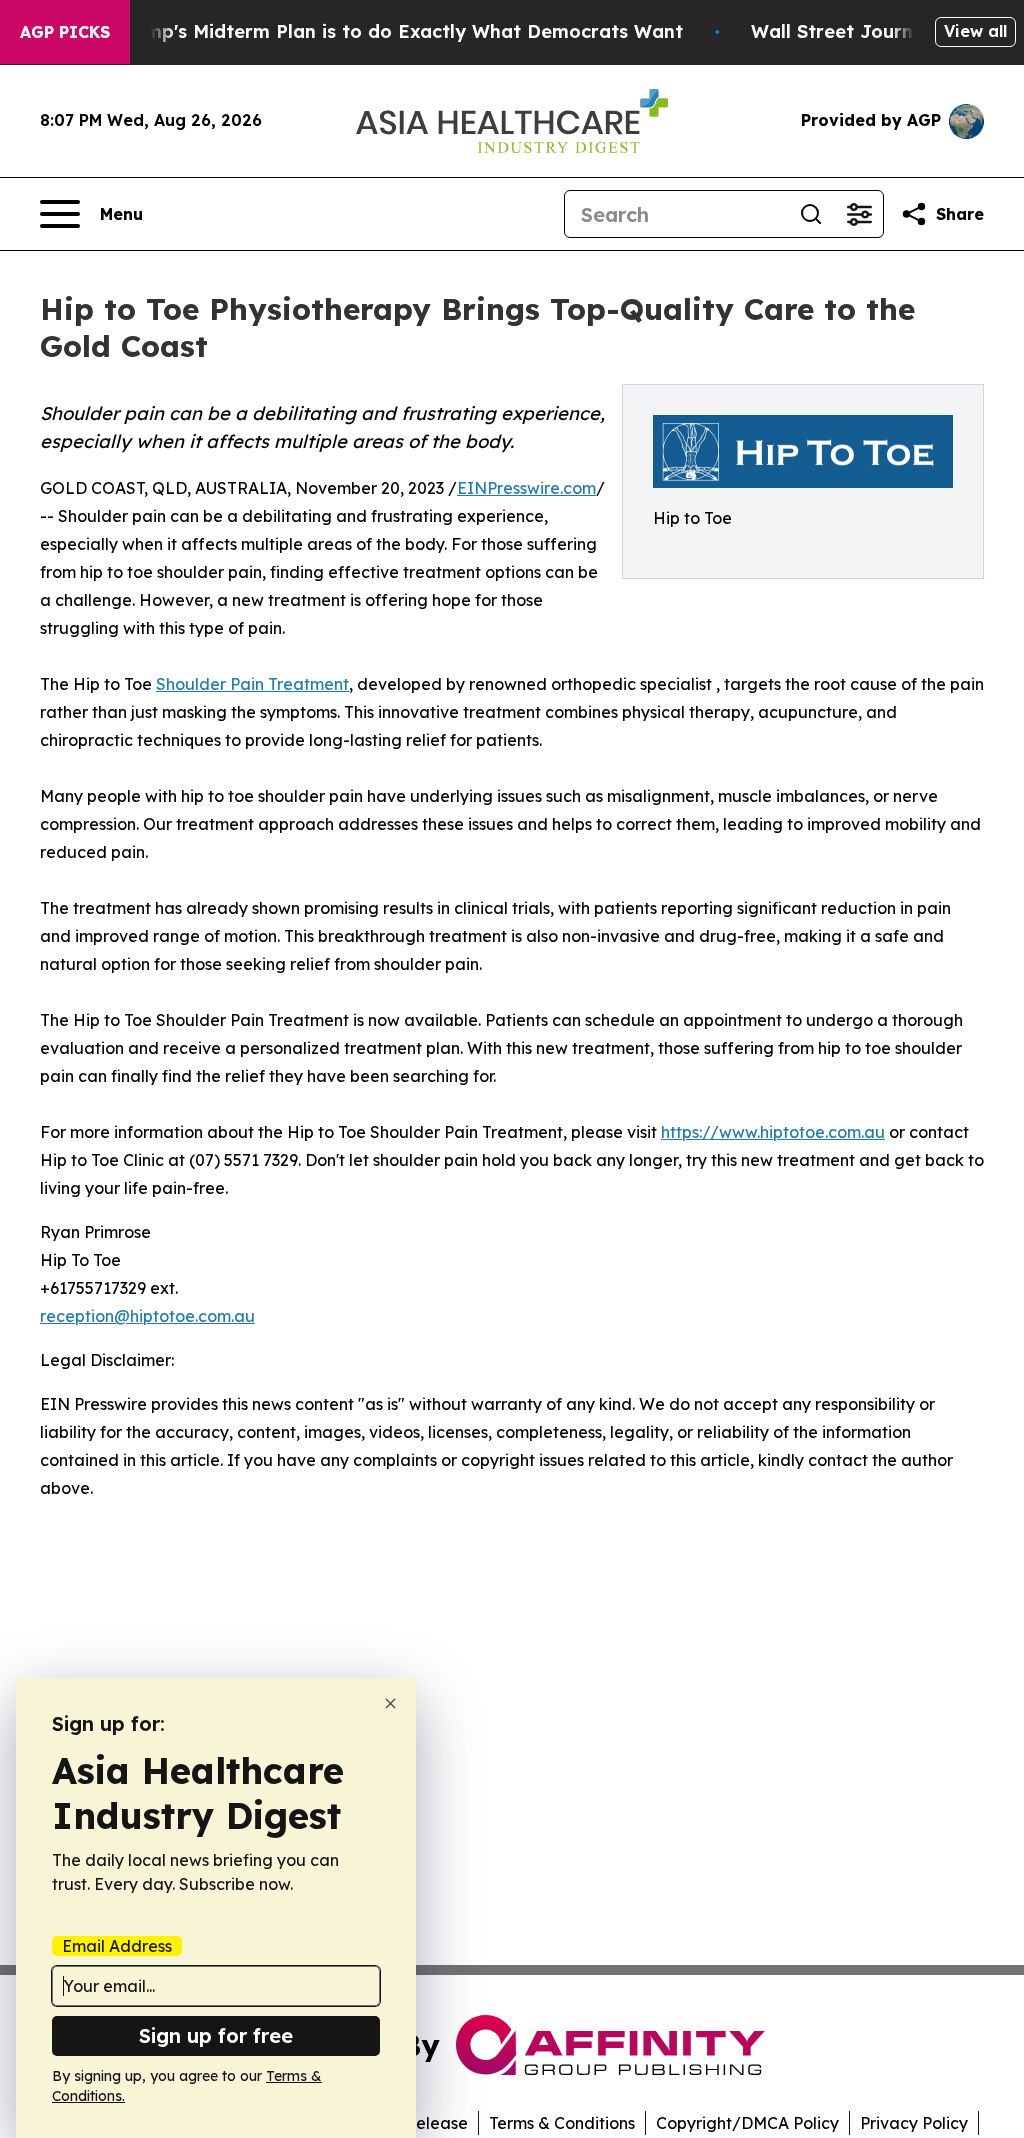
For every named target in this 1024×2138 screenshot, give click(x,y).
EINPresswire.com (526, 488)
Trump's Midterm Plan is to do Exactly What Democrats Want (399, 31)
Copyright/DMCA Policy (747, 2123)
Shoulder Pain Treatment (252, 684)
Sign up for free (216, 2035)
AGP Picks (65, 32)
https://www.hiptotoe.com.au (773, 1132)
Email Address (117, 1946)
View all (975, 31)
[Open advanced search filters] (859, 214)
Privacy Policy (914, 2123)
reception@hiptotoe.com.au (147, 1316)
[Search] (811, 214)
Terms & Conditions (562, 2123)
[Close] (390, 1703)
